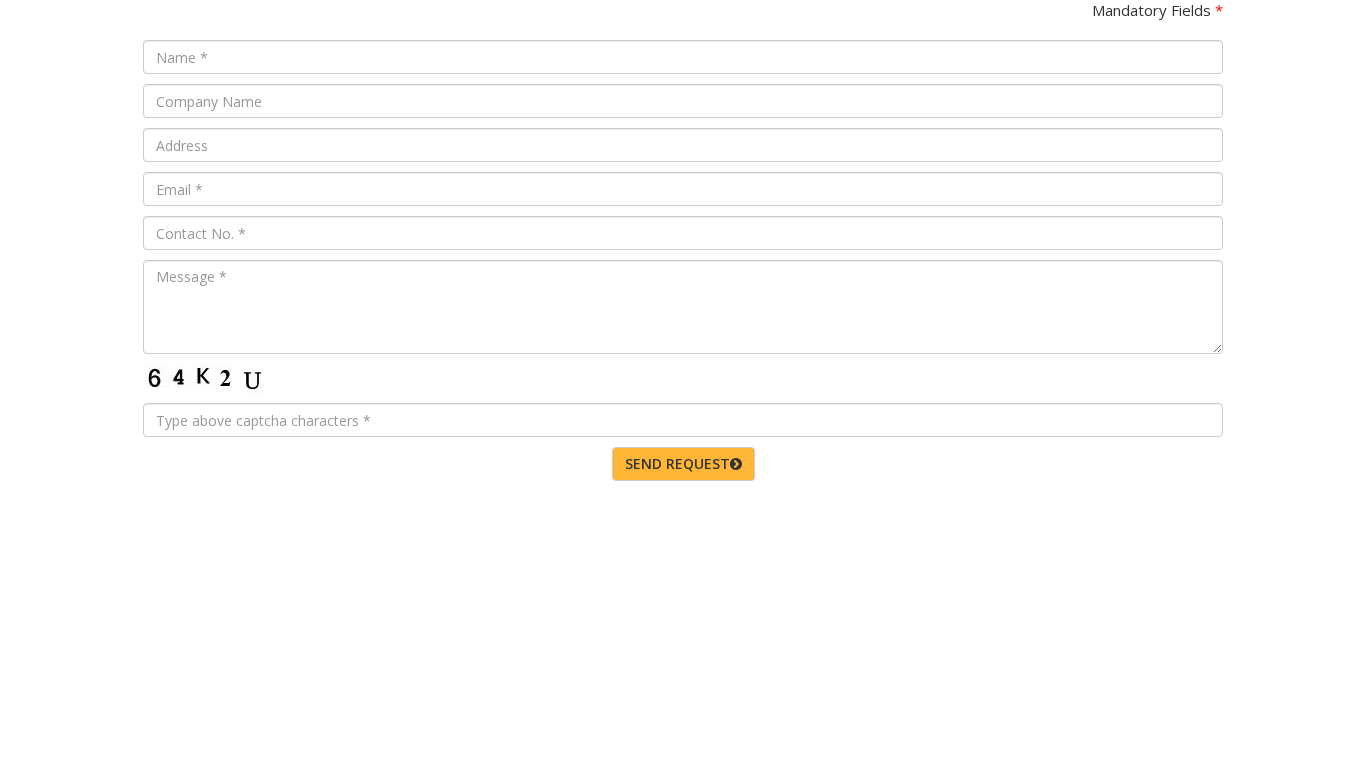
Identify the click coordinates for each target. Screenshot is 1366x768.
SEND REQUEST (677, 463)
